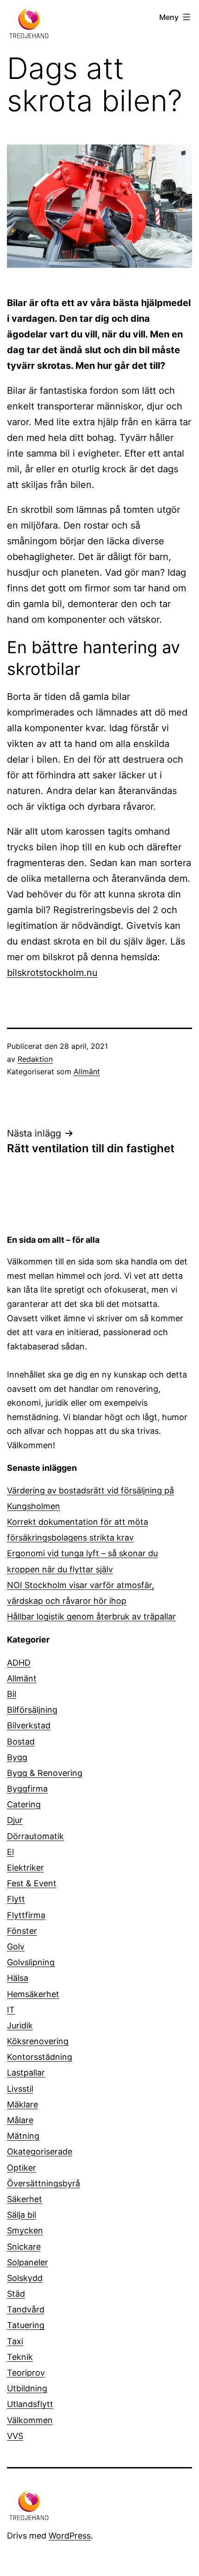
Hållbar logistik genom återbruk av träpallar (91, 1616)
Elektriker (25, 1868)
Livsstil (20, 2089)
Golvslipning (31, 1962)
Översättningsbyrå (44, 2183)
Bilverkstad (29, 1725)
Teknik (20, 2357)
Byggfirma (27, 1789)
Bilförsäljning (32, 1710)
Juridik (20, 2025)
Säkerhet (25, 2199)
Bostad (21, 1742)
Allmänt (87, 1071)
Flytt (16, 1899)
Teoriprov (26, 2373)
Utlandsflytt (30, 2404)
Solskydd (25, 2278)
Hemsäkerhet (33, 1994)
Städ (16, 2294)
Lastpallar (26, 2073)
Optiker (22, 2168)
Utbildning (27, 2388)
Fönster (22, 1931)
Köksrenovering (38, 2041)
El (10, 1852)
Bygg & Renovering (45, 1773)
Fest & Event (32, 1883)
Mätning (23, 2136)
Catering (24, 1804)
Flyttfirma (26, 1915)
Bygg (17, 1757)
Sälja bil (22, 2215)
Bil (12, 1694)
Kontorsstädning (40, 2057)
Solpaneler (28, 2262)
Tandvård (26, 2309)
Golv (16, 1947)
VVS (15, 2436)
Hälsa (18, 1978)
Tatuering (26, 2325)
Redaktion (35, 1059)
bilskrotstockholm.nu (52, 973)
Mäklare (22, 2104)
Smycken (25, 2230)
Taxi (15, 2341)
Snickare (24, 2247)
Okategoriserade (40, 2152)
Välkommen (30, 2420)
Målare (20, 2120)
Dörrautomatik (35, 1836)
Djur (15, 1820)
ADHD (19, 1663)
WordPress (70, 2536)
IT (11, 2010)
